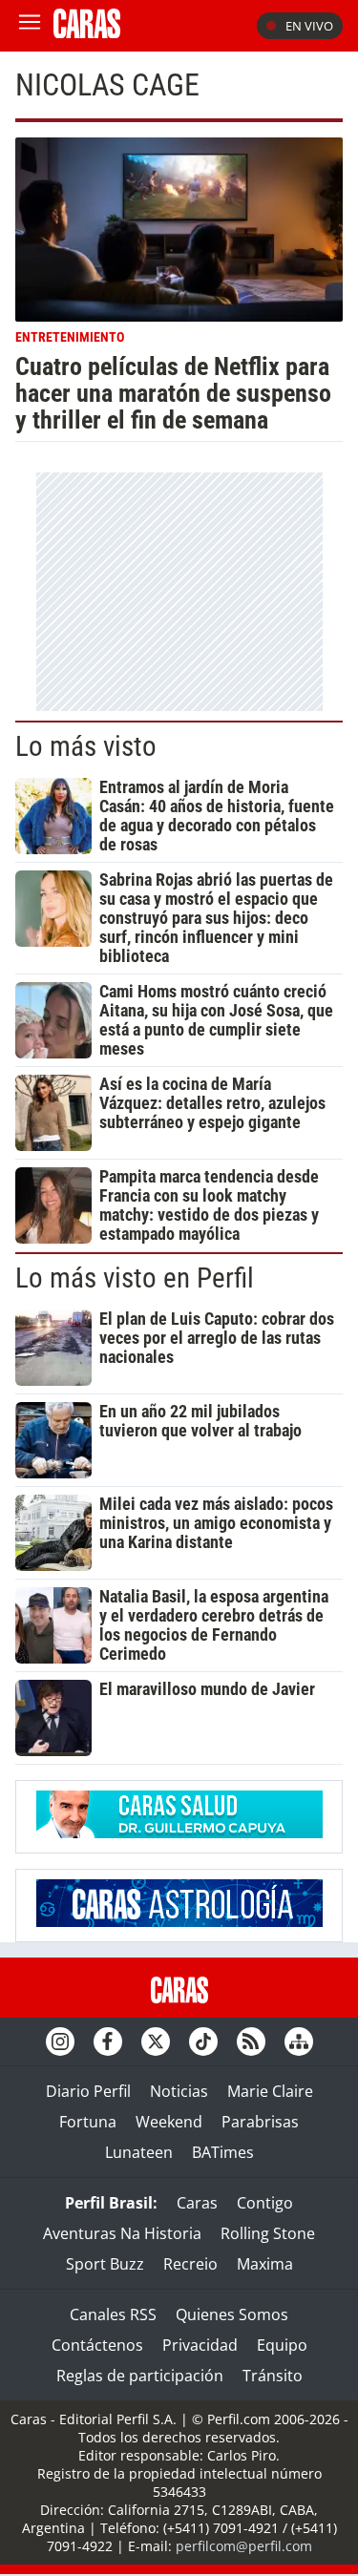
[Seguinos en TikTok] (203, 2042)
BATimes (223, 2152)
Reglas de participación (140, 2376)
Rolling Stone (268, 2233)
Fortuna (88, 2122)
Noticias (179, 2091)
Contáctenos (97, 2345)
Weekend (169, 2122)
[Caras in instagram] (60, 2042)
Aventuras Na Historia (122, 2233)
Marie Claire (270, 2091)
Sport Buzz (105, 2264)
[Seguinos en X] (156, 2042)
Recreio (190, 2264)
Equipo (282, 2345)
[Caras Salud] (179, 1833)
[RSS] (251, 2042)
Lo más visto (86, 746)
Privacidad (200, 2345)
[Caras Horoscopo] (179, 1921)
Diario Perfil (88, 2091)
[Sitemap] (299, 2042)
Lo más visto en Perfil (135, 1278)
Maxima (265, 2264)
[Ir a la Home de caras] (87, 32)
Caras (197, 2203)
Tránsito (273, 2376)
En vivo (309, 26)
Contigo (265, 2203)
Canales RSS (113, 2314)
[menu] (30, 26)
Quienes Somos (232, 2314)
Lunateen (139, 2152)
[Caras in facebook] (108, 2042)
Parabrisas (260, 2122)
